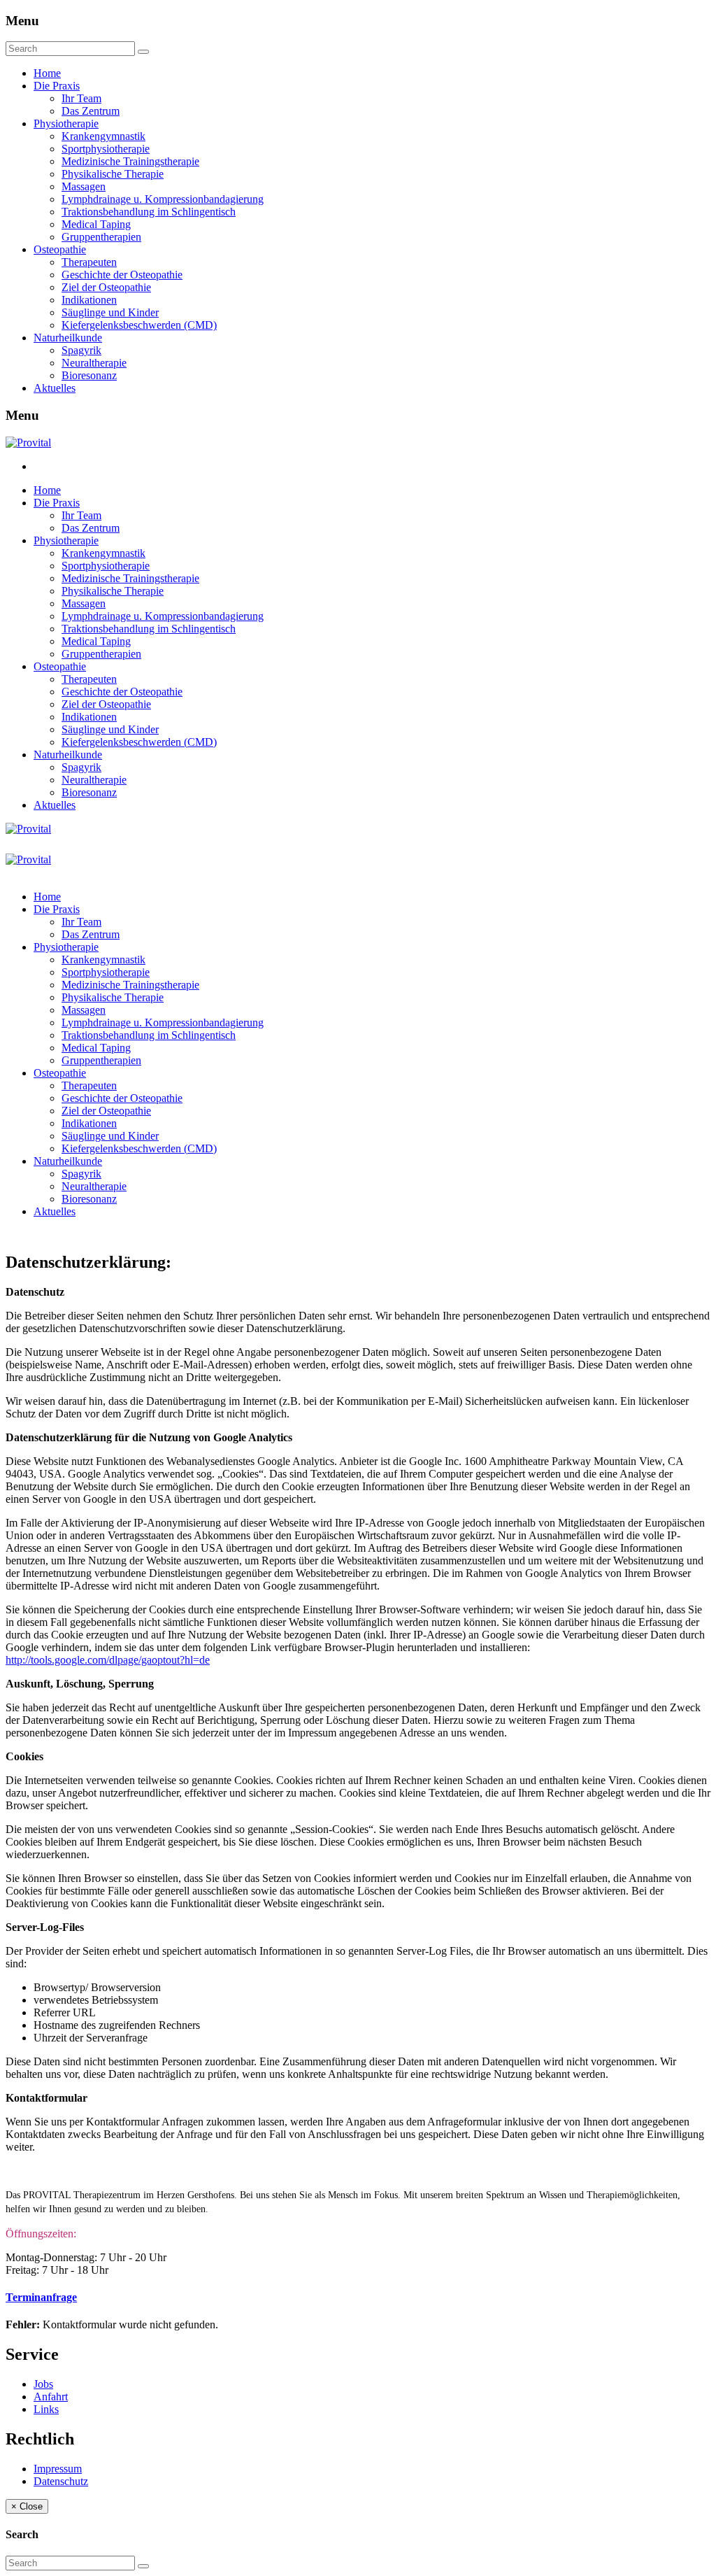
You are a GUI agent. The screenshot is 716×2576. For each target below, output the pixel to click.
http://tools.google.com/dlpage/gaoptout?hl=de (108, 1660)
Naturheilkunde (68, 338)
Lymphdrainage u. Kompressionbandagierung (163, 199)
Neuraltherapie (94, 363)
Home (47, 73)
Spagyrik (81, 350)
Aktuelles (55, 388)
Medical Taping (96, 224)
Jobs (43, 2384)
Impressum (58, 2469)
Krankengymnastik (103, 136)
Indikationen (89, 300)
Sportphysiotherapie (106, 149)
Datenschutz (61, 2481)
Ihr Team (81, 98)
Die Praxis (57, 86)
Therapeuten (89, 262)
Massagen (84, 186)
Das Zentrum (91, 111)
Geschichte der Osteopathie (122, 275)
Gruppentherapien (101, 237)
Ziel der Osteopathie (106, 287)
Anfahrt (51, 2397)
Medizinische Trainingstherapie (130, 161)
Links (46, 2409)
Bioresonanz (89, 375)
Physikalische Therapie (113, 174)
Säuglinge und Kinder (110, 312)
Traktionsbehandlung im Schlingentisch (149, 212)
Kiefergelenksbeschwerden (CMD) (139, 325)
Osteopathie (60, 249)
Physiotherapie (66, 123)
